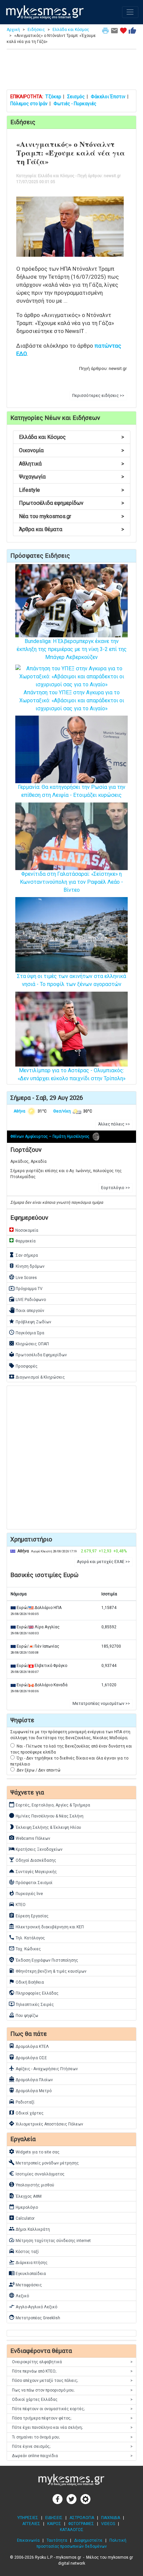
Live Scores (23, 1277)
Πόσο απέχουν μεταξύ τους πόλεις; (72, 2381)
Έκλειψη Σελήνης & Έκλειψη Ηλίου (45, 1827)
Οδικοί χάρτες (26, 2112)
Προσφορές (23, 1366)
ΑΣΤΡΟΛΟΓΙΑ (82, 2518)
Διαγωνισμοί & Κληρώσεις (37, 1377)
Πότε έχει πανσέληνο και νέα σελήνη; (72, 2427)
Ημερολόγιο (23, 2207)
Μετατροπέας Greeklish (34, 2317)
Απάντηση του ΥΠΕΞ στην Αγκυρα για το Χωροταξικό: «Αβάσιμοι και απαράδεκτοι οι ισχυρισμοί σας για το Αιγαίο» (72, 700)
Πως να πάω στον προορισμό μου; (72, 2390)
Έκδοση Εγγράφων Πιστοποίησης (43, 1960)
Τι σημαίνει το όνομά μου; (72, 2437)
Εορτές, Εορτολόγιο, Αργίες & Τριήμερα (49, 1804)
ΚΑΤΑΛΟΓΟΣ (72, 2530)
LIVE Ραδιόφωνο (27, 1299)
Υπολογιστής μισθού (31, 2184)
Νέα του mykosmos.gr (71, 516)
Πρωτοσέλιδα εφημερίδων (71, 503)
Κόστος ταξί (24, 2251)
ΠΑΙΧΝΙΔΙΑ (111, 2518)
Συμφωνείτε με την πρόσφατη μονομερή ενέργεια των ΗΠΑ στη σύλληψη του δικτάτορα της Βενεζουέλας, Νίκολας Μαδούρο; (70, 1735)
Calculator (22, 2218)
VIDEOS (108, 2524)
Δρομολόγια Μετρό (30, 2090)
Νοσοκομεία (23, 1230)
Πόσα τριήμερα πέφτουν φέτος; (72, 2418)
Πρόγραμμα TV (26, 1288)
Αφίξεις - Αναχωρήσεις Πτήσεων (43, 2068)
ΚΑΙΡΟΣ (54, 2524)
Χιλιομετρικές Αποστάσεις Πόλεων (46, 2123)
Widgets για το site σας (34, 2151)
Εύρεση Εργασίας (29, 1915)
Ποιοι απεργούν (26, 1310)
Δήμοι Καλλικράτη (29, 2229)
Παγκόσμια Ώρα (26, 1332)
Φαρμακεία (22, 1240)
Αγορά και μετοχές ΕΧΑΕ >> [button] (103, 1562)
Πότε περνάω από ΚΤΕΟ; (72, 2371)
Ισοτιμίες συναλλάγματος (37, 2173)
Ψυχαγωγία (71, 477)
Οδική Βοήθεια (26, 1982)
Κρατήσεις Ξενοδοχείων (36, 1849)
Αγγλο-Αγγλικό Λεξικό (33, 2306)
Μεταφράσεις (25, 2284)
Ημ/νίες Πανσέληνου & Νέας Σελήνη (46, 1815)
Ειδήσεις (36, 30)
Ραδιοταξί (22, 2101)
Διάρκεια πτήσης (28, 2262)
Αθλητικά (71, 464)
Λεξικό (19, 2295)
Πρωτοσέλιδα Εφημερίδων (38, 1354)
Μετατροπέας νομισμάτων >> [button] (101, 1704)
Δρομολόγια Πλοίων (31, 2079)
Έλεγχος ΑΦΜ (25, 2196)
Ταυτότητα (57, 2540)
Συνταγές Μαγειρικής (33, 1871)
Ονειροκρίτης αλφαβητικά (72, 2362)
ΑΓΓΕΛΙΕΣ (31, 2524)
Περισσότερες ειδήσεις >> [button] (98, 396)
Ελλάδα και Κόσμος (71, 30)
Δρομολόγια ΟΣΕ (28, 2057)
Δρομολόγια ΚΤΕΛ (29, 2046)
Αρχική (13, 30)
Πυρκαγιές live (26, 1893)
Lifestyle (71, 490)
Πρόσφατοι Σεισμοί (31, 1882)
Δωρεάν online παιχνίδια (72, 2456)
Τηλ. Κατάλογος (27, 1937)
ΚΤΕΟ (17, 1904)
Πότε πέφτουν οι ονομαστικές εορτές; (72, 2409)
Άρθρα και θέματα (71, 529)
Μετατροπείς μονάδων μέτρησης (44, 2162)
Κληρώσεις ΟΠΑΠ (29, 1343)
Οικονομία (71, 450)
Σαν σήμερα (23, 1255)
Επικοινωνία (28, 2540)
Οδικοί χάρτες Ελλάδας (72, 2400)
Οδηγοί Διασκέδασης (32, 1860)
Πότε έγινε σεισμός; (72, 2446)
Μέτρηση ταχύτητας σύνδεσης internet (50, 2240)
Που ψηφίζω (23, 2015)
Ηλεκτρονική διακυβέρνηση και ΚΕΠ (46, 1926)
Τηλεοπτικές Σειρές (31, 2004)
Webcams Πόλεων (29, 1838)
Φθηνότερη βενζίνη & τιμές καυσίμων (48, 1971)
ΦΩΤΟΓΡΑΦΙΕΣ (81, 2524)
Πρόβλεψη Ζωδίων (30, 1321)
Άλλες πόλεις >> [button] (114, 1124)
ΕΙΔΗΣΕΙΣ (54, 2518)
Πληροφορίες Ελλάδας (34, 1993)
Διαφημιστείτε (88, 2540)
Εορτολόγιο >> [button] (116, 1188)
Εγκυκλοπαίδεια (27, 2273)
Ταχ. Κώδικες (25, 1948)
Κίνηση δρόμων (27, 1266)
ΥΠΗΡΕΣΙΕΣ (28, 2518)
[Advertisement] (71, 71)
